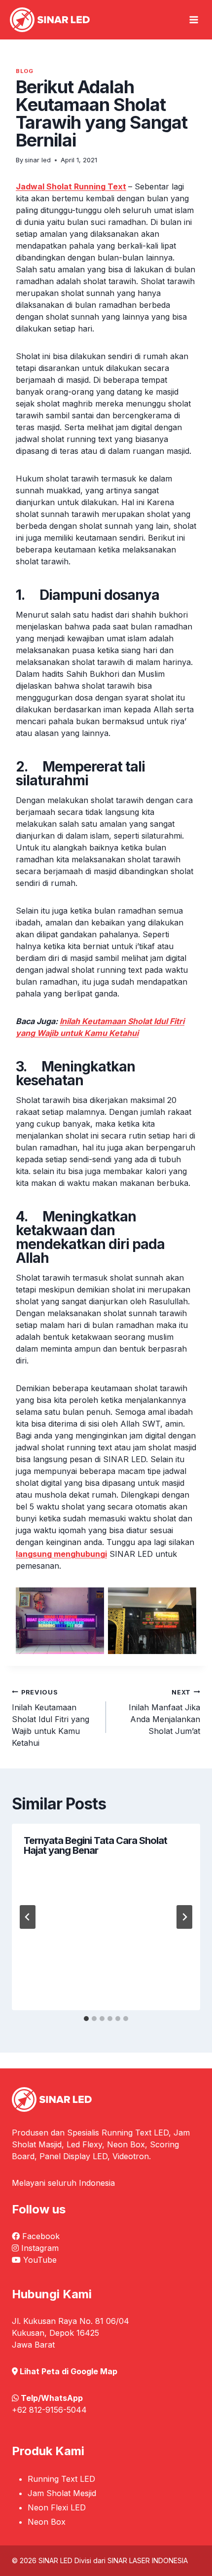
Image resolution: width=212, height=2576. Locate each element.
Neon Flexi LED (57, 2507)
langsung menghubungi (61, 1554)
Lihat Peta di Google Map (69, 2371)
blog (24, 71)
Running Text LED (61, 2479)
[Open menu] (194, 20)
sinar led (38, 160)
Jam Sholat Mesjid (62, 2493)
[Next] (184, 1917)
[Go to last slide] (28, 1917)
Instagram (40, 2248)
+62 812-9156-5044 (49, 2410)
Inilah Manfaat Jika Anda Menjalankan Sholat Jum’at (164, 1712)
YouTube (40, 2260)
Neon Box (47, 2522)
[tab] (86, 2019)
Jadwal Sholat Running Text (71, 186)
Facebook (41, 2236)
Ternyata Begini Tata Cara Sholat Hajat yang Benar (95, 1845)
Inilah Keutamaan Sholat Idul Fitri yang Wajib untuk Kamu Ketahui (51, 1718)
